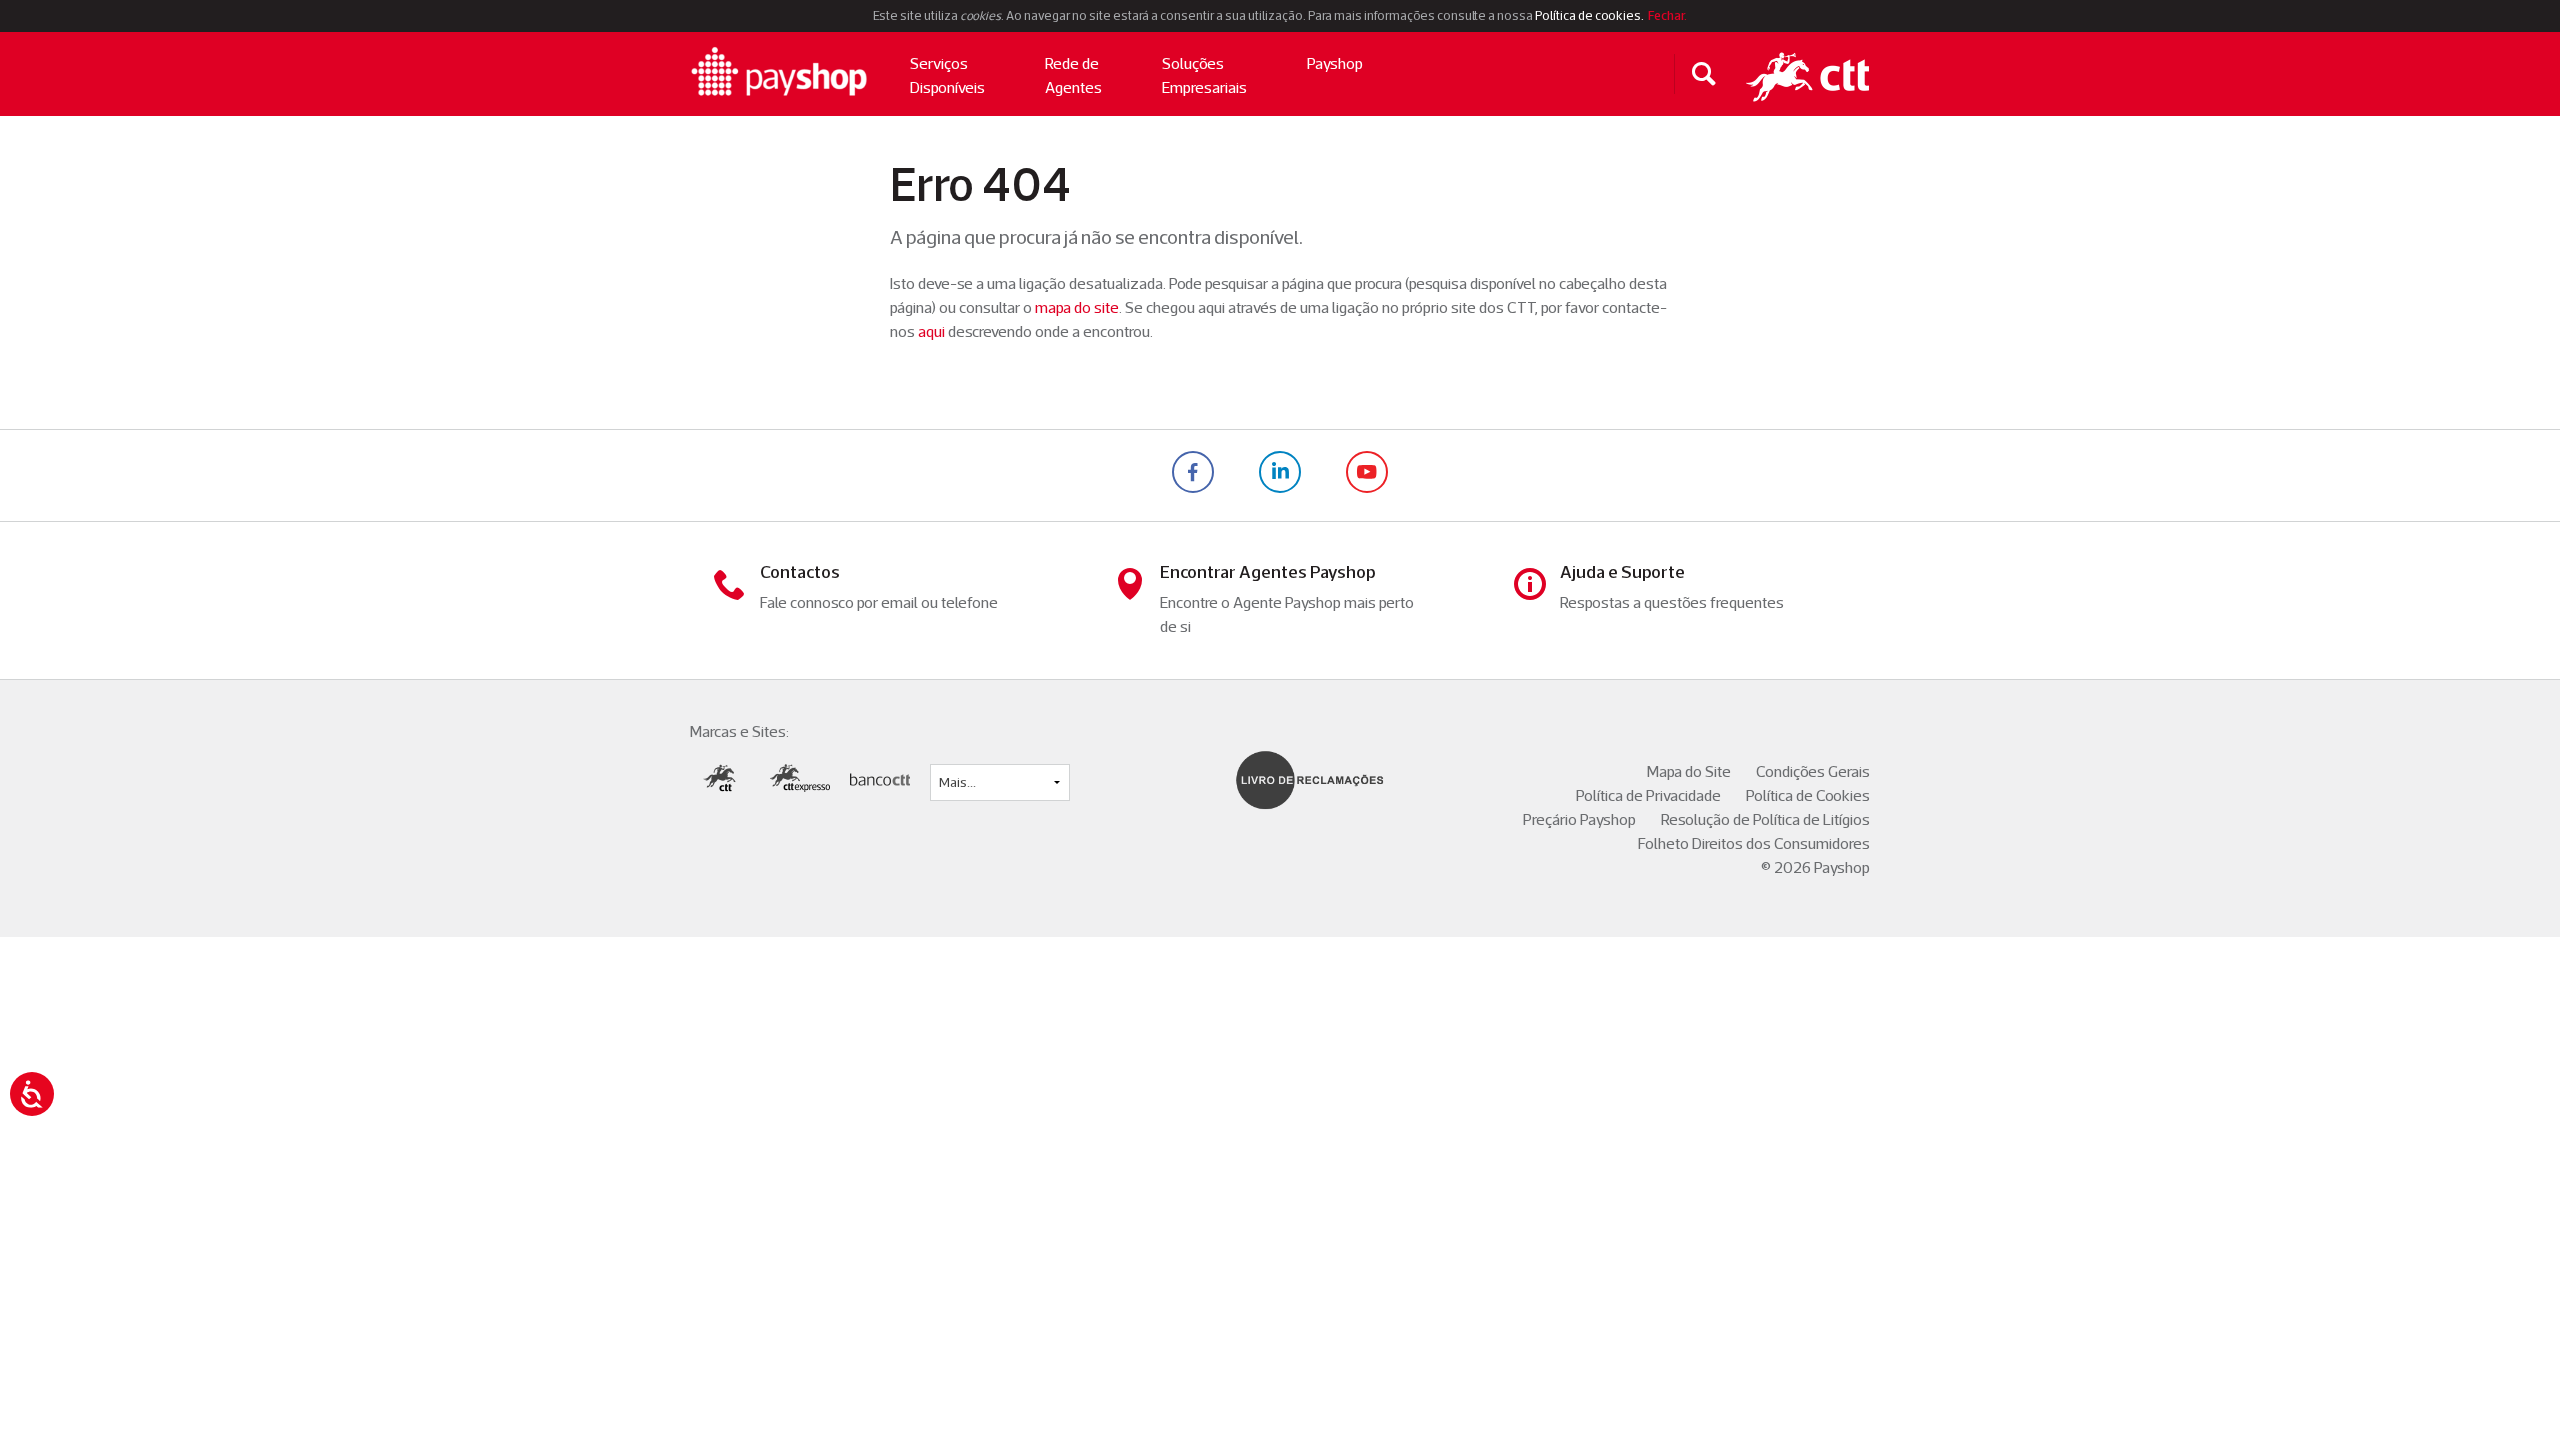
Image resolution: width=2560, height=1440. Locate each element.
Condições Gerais (1813, 771)
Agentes (1073, 75)
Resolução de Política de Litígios (1765, 819)
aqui (931, 331)
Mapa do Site (1689, 771)
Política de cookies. (1589, 15)
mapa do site (1077, 307)
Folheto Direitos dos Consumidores (1754, 843)
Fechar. (1666, 15)
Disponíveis (947, 75)
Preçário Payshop (1579, 819)
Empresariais (1204, 75)
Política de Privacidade (1648, 795)
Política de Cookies (1808, 795)
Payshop (1335, 63)
